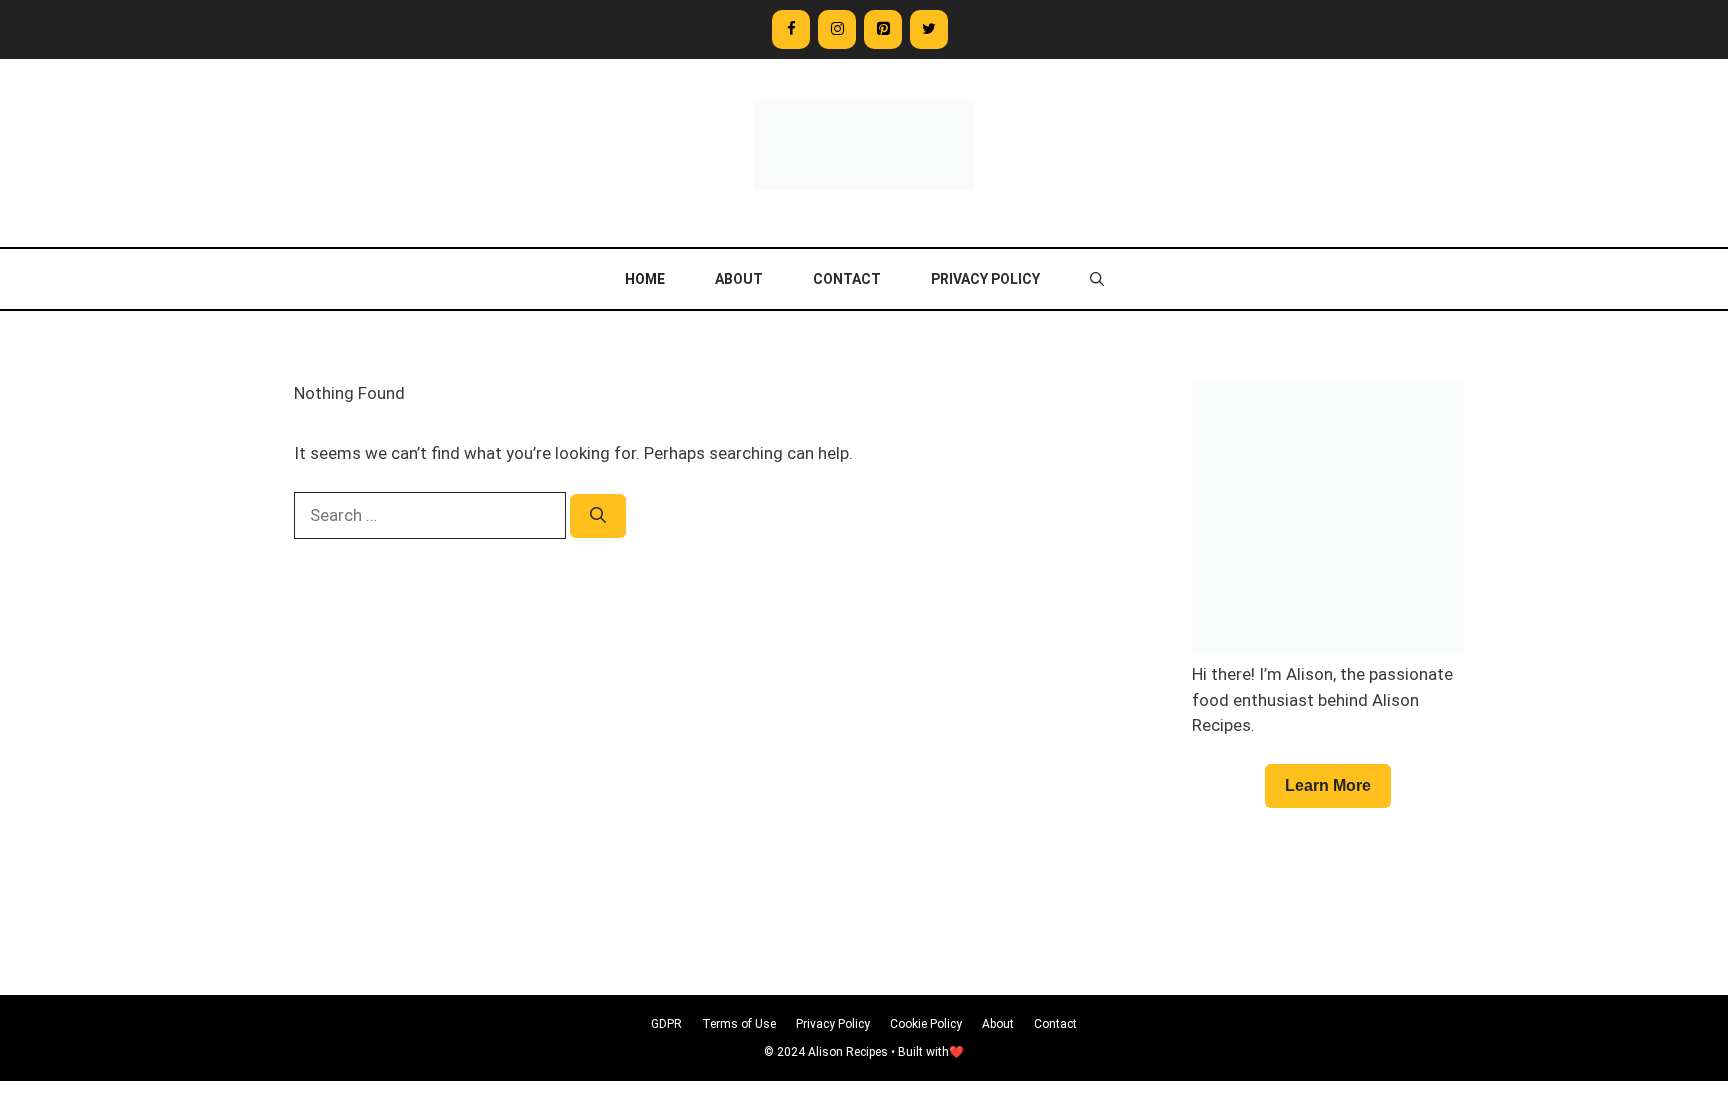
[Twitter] (929, 29)
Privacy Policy (985, 279)
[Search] (598, 516)
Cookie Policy (926, 1024)
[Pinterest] (883, 29)
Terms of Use (739, 1024)
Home (645, 279)
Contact (847, 279)
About (739, 279)
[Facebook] (791, 29)
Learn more (1328, 785)
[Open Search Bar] (1097, 279)
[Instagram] (837, 29)
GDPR (666, 1024)
